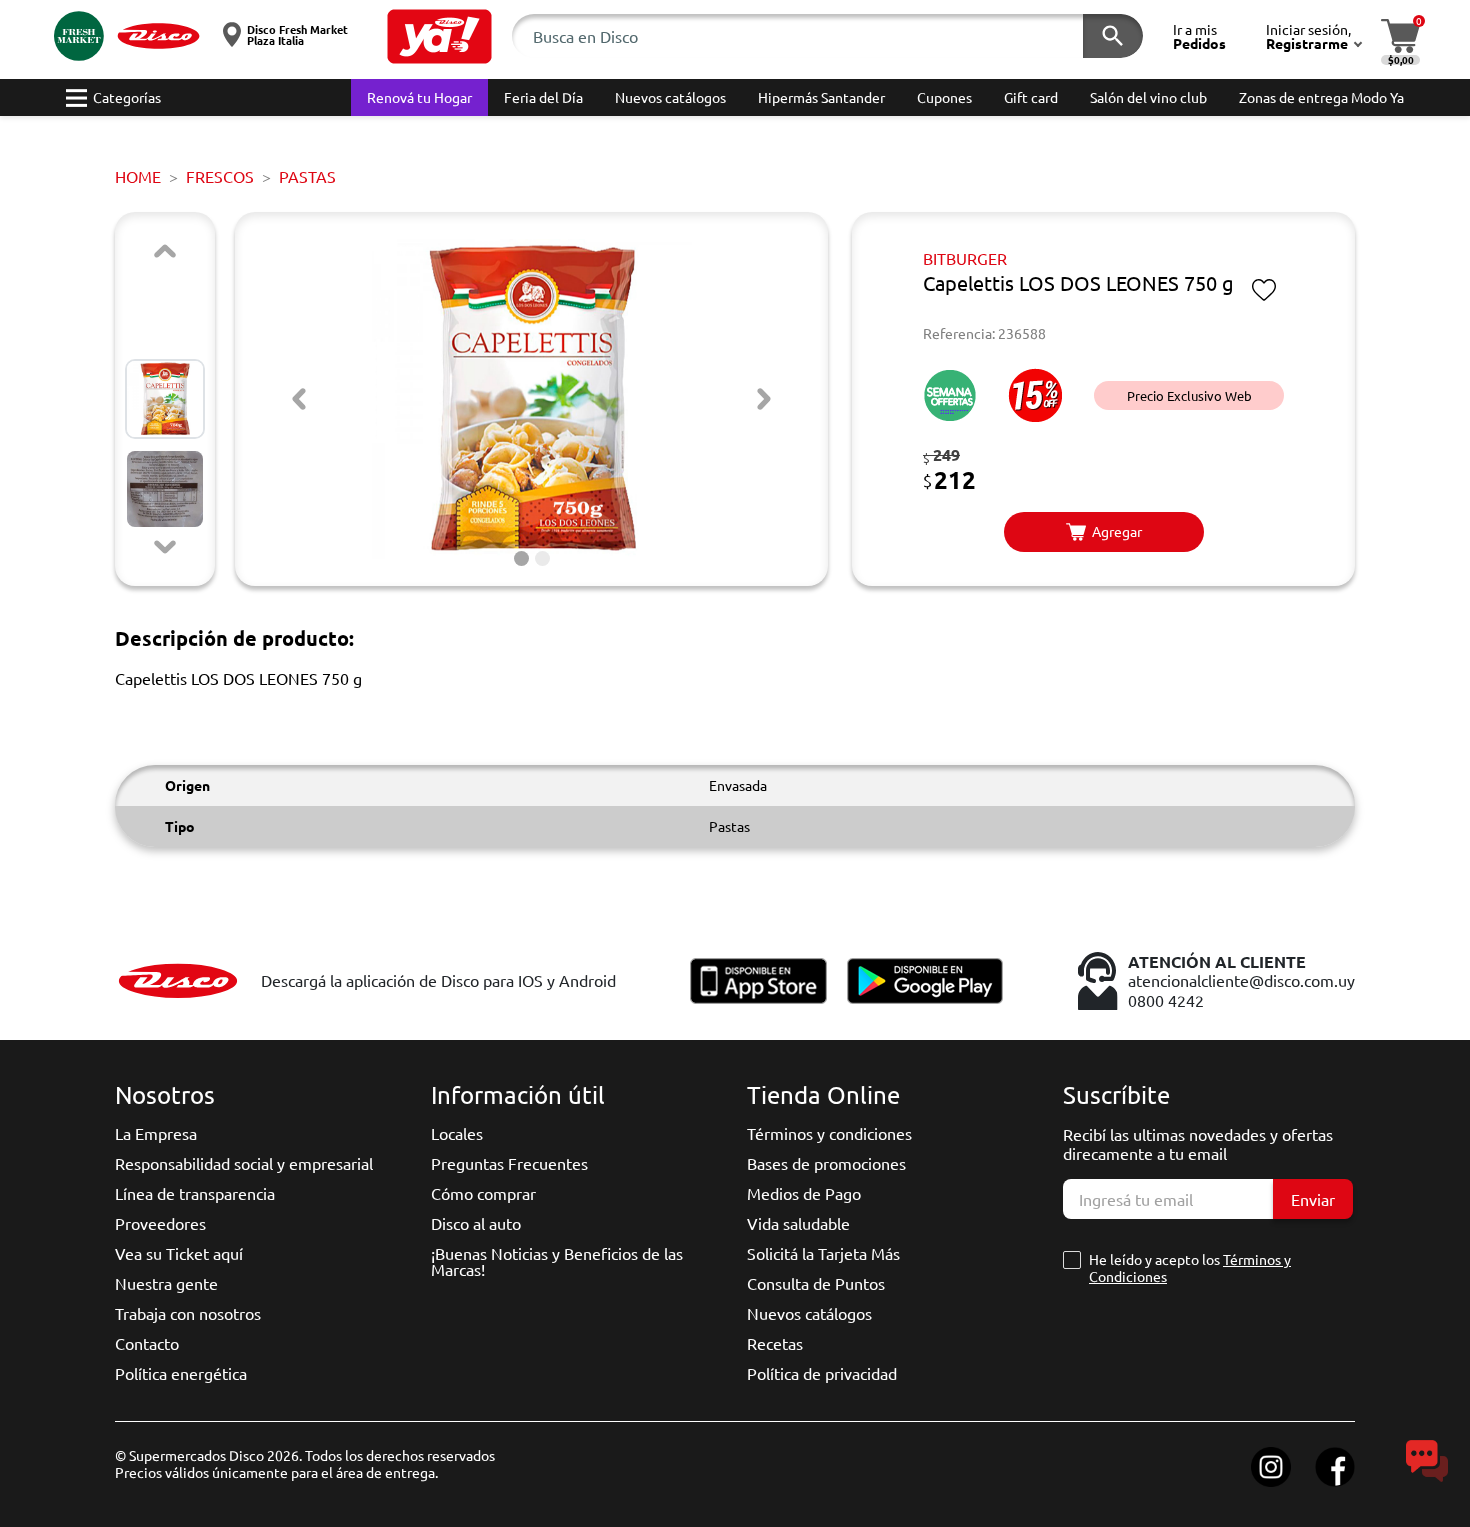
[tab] (521, 558)
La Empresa (156, 1133)
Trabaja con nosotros (188, 1313)
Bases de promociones (826, 1163)
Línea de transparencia (195, 1193)
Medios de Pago (804, 1193)
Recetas (775, 1343)
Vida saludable (798, 1223)
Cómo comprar (483, 1193)
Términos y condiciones (829, 1133)
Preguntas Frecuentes (509, 1163)
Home (138, 176)
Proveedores (160, 1223)
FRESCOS (220, 176)
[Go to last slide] (299, 399)
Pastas (307, 176)
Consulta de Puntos (816, 1283)
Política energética (181, 1373)
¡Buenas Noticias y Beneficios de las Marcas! (557, 1261)
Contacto (147, 1343)
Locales (457, 1133)
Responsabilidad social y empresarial (244, 1163)
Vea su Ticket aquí (179, 1253)
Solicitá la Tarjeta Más (823, 1253)
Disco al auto (476, 1223)
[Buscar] (1113, 36)
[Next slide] (165, 547)
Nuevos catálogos (809, 1313)
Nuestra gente (166, 1283)
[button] (439, 36)
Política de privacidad (822, 1373)
